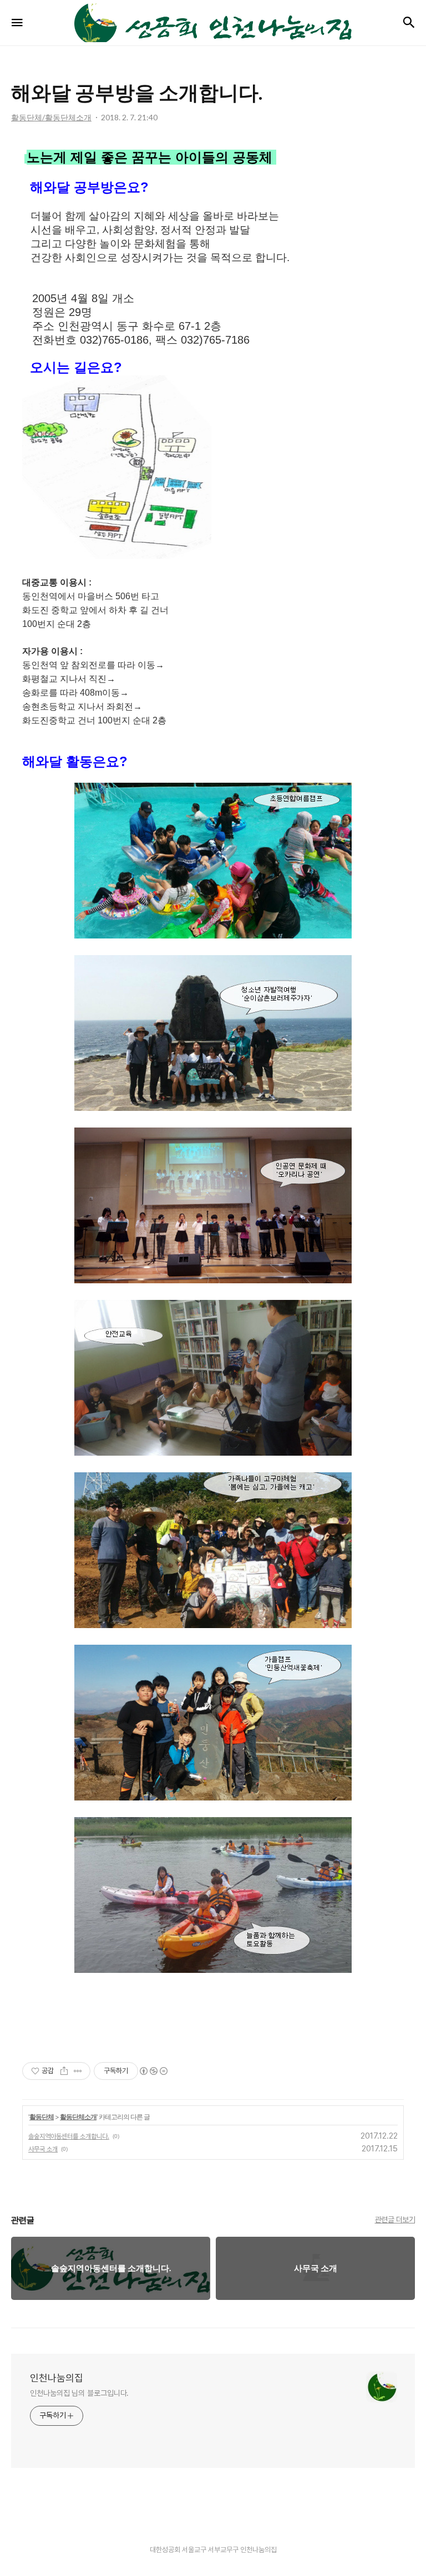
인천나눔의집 (57, 2378)
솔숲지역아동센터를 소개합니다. (69, 2136)
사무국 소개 (43, 2149)
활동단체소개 (78, 2117)
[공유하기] (64, 2071)
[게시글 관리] (78, 2071)
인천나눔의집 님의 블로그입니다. (79, 2393)
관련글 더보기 (395, 2220)
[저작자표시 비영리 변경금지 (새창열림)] (153, 2071)
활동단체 (42, 2117)
